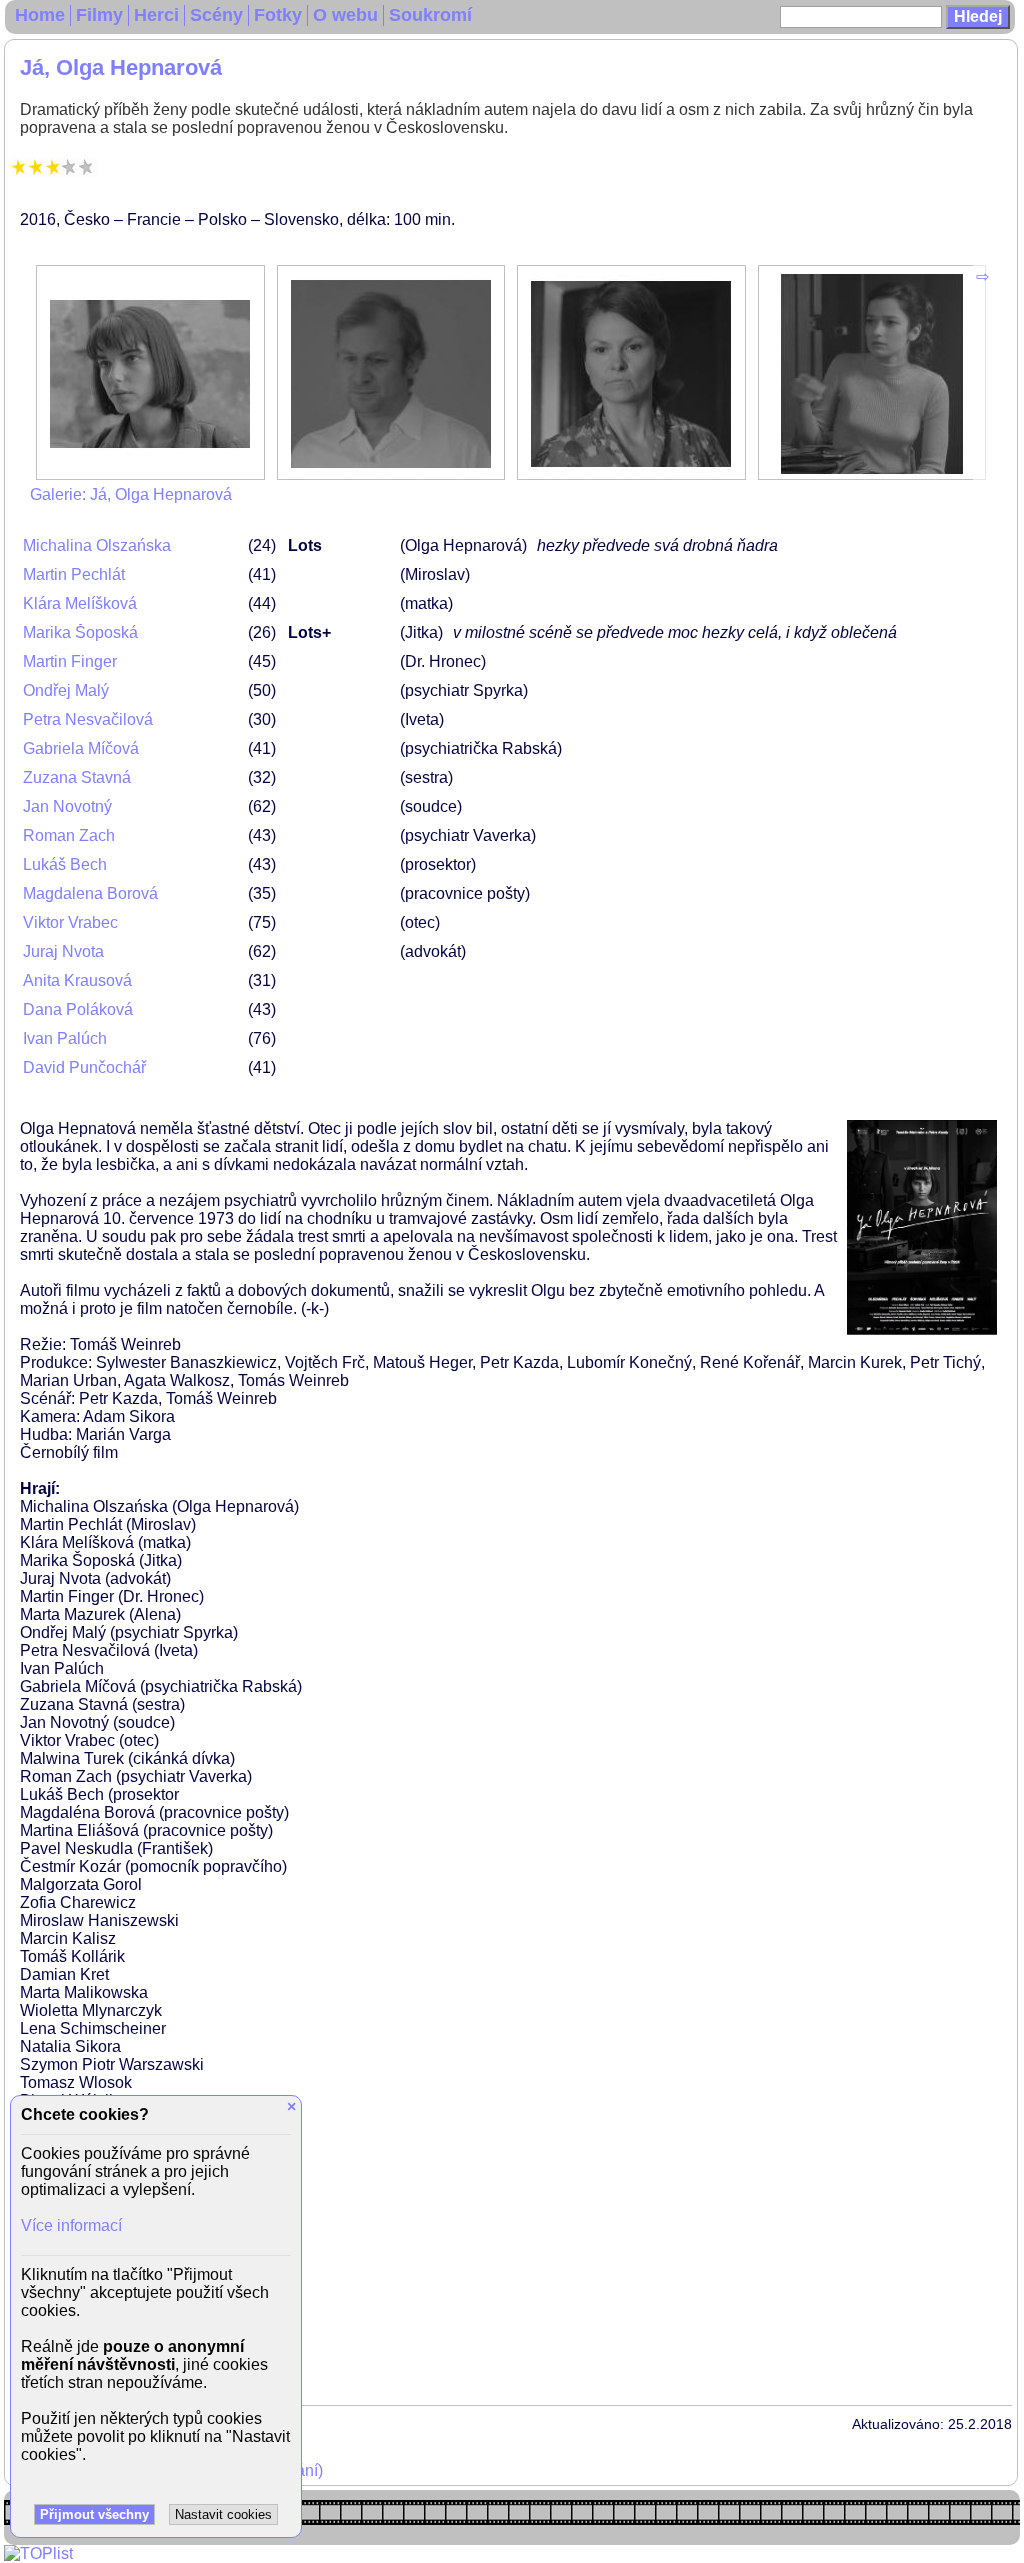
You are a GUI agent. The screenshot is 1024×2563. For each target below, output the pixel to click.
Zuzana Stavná (77, 777)
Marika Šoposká (80, 632)
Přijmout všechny (94, 2514)
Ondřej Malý (66, 690)
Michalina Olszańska (97, 545)
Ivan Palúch (65, 1038)
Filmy (99, 15)
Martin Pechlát (74, 574)
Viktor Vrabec (70, 922)
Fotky (278, 15)
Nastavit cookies (223, 2514)
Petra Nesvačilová (88, 719)
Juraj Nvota (63, 951)
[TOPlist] (38, 2553)
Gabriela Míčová (81, 748)
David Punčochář (84, 1067)
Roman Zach (69, 835)
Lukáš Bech (65, 864)
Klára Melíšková (80, 603)
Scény (216, 15)
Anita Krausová (77, 980)
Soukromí (430, 15)
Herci (156, 15)
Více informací (71, 2225)
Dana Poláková (78, 1009)
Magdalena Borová (90, 893)
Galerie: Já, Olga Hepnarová (131, 494)
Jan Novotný (67, 806)
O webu (345, 15)
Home (40, 15)
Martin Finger (70, 661)
